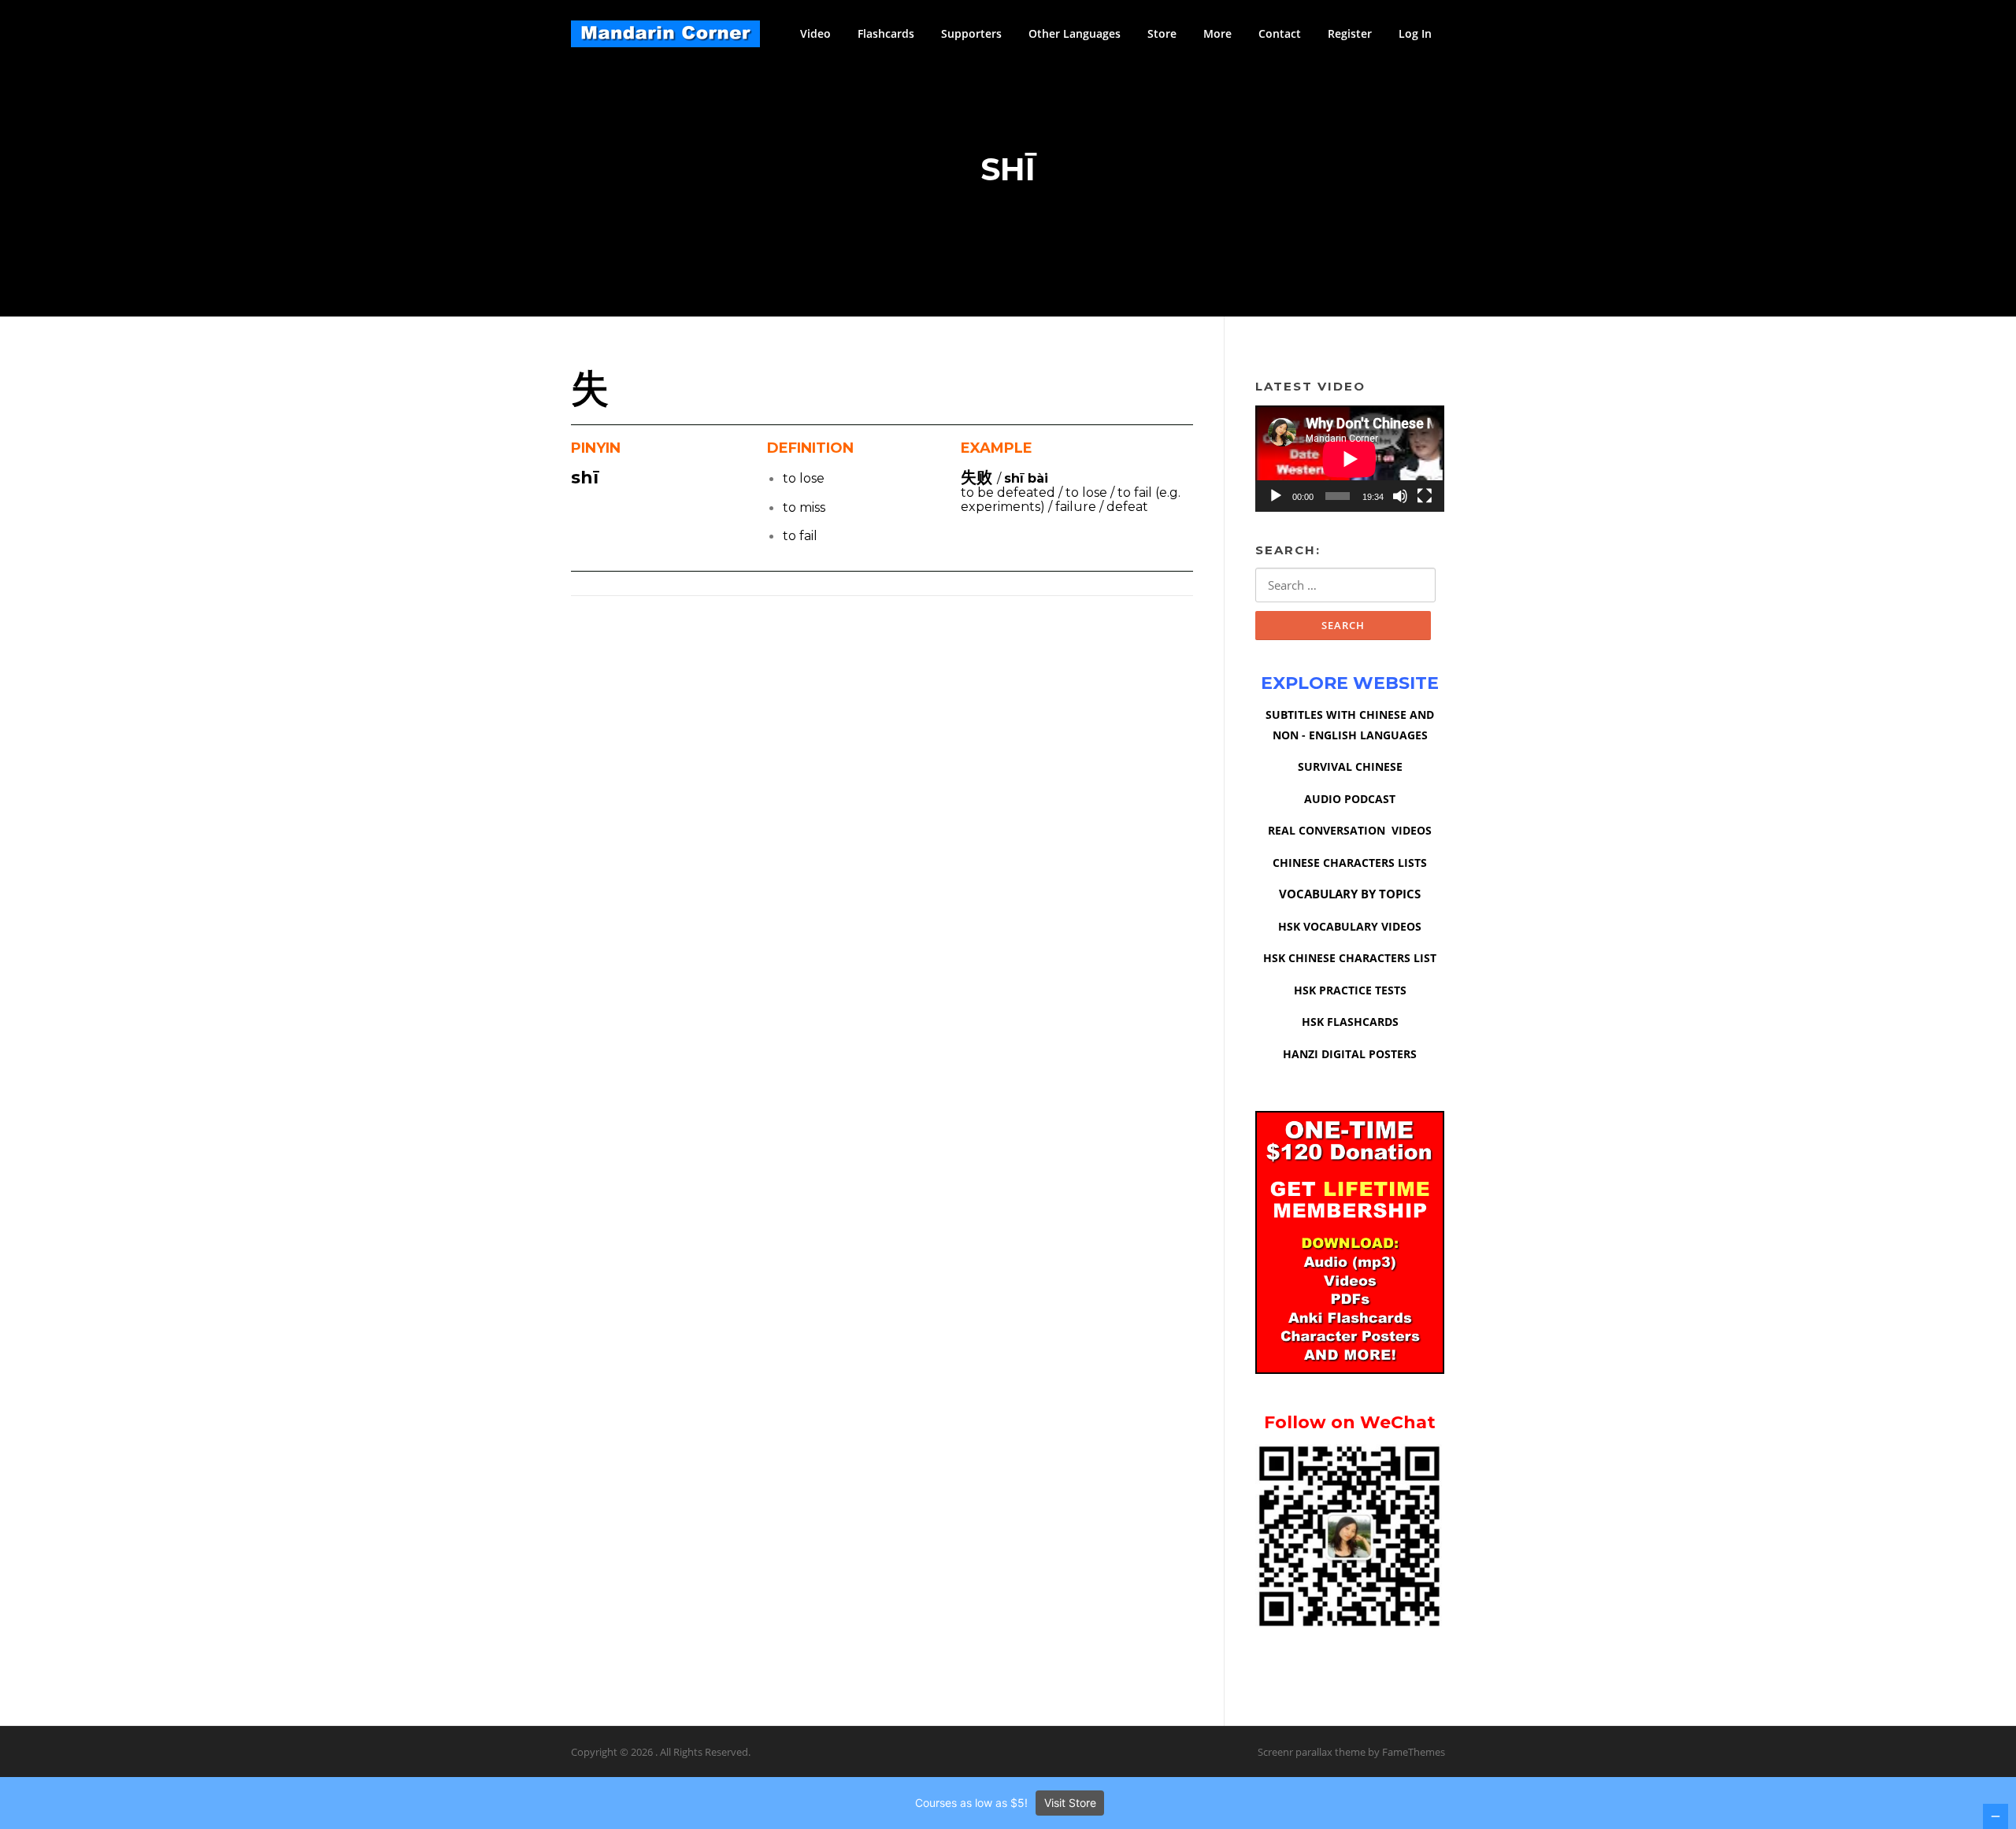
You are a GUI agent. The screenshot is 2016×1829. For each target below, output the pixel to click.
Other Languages (1075, 33)
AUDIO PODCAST (1350, 799)
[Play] (1276, 496)
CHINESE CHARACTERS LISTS (1350, 863)
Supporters (971, 33)
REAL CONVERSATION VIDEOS (1350, 830)
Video (815, 33)
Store (1162, 33)
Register (1350, 33)
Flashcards (886, 33)
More (1217, 33)
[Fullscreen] (1425, 496)
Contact (1280, 33)
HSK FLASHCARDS (1350, 1022)
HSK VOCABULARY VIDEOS (1350, 926)
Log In (1415, 33)
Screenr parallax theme (1312, 1752)
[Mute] (1400, 496)
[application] (1350, 459)
